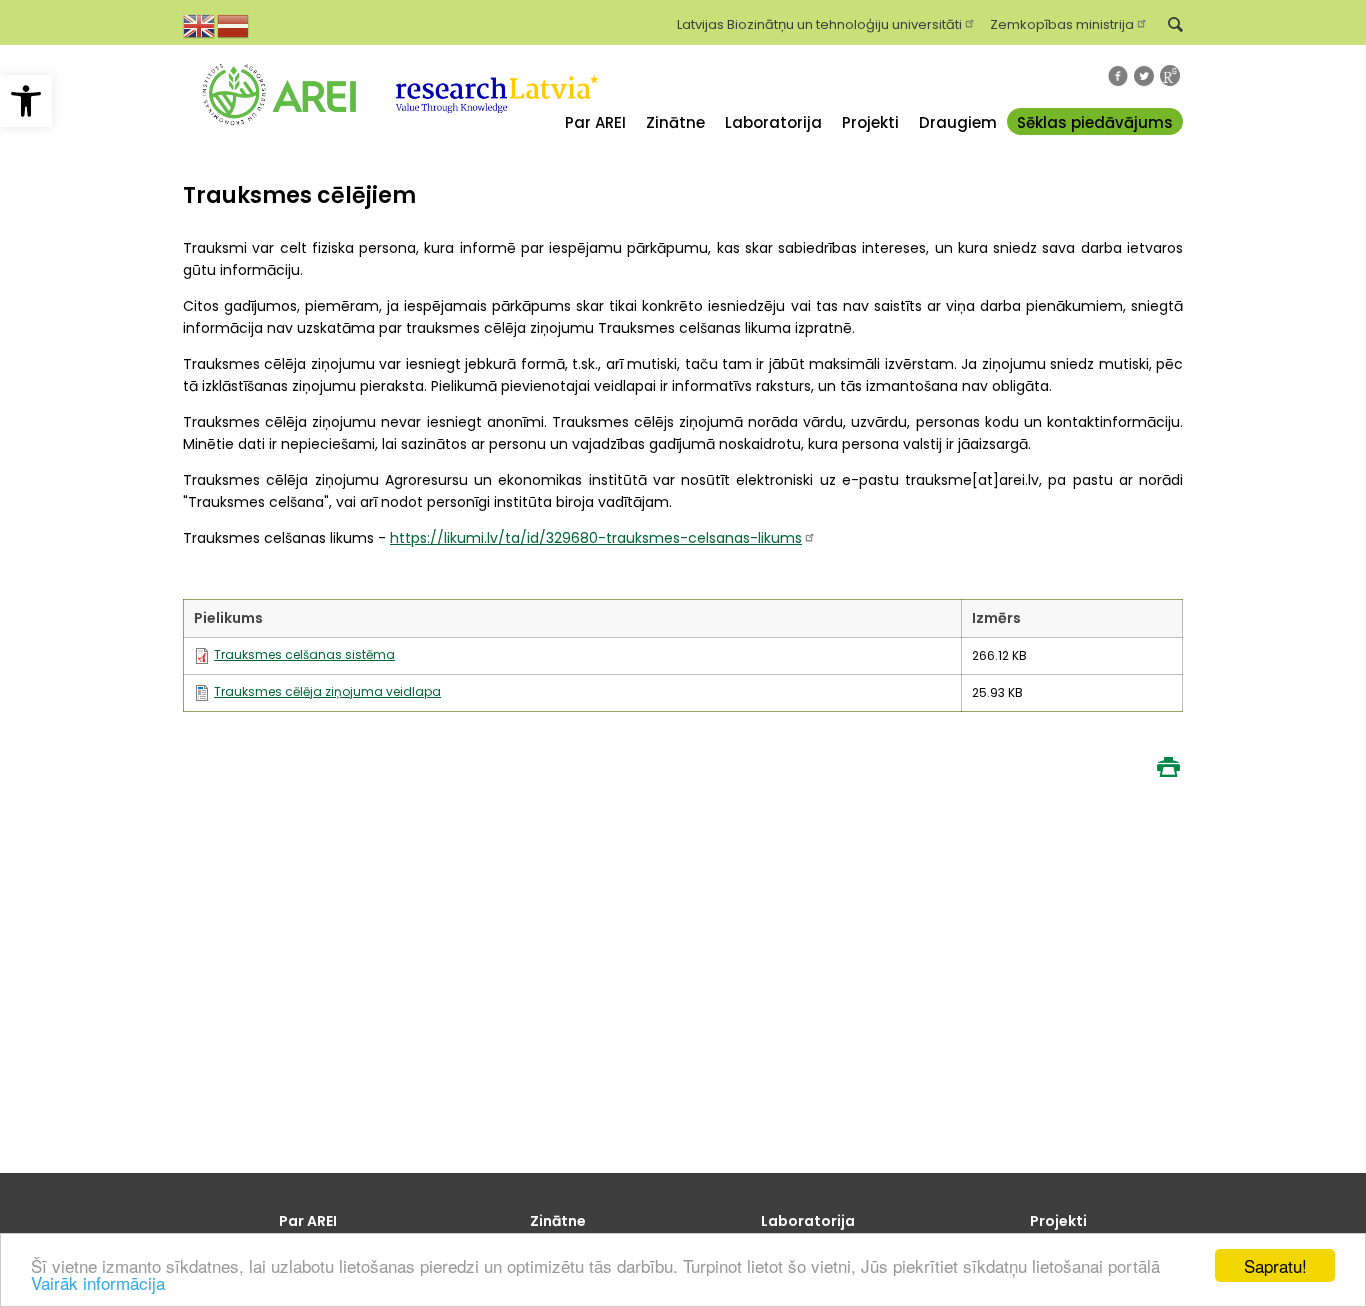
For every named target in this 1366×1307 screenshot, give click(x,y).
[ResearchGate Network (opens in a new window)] (1170, 75)
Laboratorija (773, 122)
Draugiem (958, 122)
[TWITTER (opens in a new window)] (1144, 76)
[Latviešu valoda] (234, 24)
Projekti (870, 122)
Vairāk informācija (98, 1282)
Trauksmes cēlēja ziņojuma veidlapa (327, 691)
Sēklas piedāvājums (1095, 122)
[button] (26, 101)
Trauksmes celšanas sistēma (304, 654)
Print (1168, 767)
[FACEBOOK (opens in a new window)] (1118, 76)
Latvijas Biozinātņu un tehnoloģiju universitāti (819, 23)
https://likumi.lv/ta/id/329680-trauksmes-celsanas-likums (596, 538)
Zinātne (675, 122)
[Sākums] (279, 138)
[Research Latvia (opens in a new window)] (495, 138)
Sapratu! (1275, 1265)
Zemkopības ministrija (1062, 23)
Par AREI (595, 122)
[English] (200, 24)
